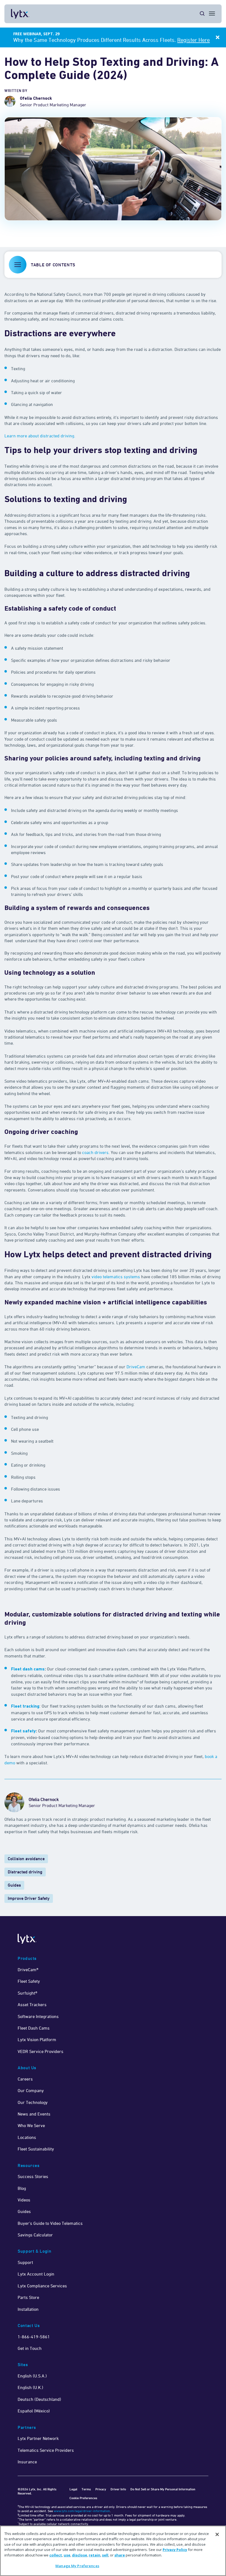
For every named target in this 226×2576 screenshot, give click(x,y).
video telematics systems (116, 1277)
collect (56, 2555)
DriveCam (136, 1367)
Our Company (31, 2090)
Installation (28, 2309)
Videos (24, 2200)
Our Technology (33, 2102)
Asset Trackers (32, 2005)
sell (105, 2555)
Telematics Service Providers (46, 2450)
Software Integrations (38, 2016)
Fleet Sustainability (36, 2149)
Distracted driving (25, 1872)
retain (95, 2555)
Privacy (101, 2489)
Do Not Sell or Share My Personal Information (163, 2489)
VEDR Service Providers (41, 2051)
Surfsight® (27, 1993)
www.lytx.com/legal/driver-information (82, 2511)
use (67, 2555)
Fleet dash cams (28, 1669)
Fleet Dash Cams (34, 2028)
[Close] (217, 2534)
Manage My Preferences (77, 2566)
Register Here (193, 40)
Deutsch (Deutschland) (39, 2399)
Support (25, 2262)
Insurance (27, 2462)
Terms (86, 2489)
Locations (27, 2137)
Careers (25, 2079)
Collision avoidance (26, 1859)
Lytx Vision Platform (37, 2039)
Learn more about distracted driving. (40, 436)
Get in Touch (30, 2348)
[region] (113, 2551)
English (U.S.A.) (32, 2376)
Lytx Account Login (36, 2274)
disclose (80, 2555)
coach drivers (95, 1152)
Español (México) (34, 2411)
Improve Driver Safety (29, 1898)
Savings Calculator (35, 2235)
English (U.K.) (30, 2387)
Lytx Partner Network (38, 2438)
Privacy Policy (175, 2550)
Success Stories (33, 2176)
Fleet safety (23, 1731)
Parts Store (28, 2297)
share (120, 2555)
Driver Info (118, 2489)
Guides (14, 1885)
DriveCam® (28, 1970)
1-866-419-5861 (34, 2337)
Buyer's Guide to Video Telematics (50, 2223)
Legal (73, 2489)
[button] (113, 265)
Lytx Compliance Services (42, 2286)
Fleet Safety (29, 1981)
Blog (22, 2188)
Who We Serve (31, 2125)
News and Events (34, 2114)
